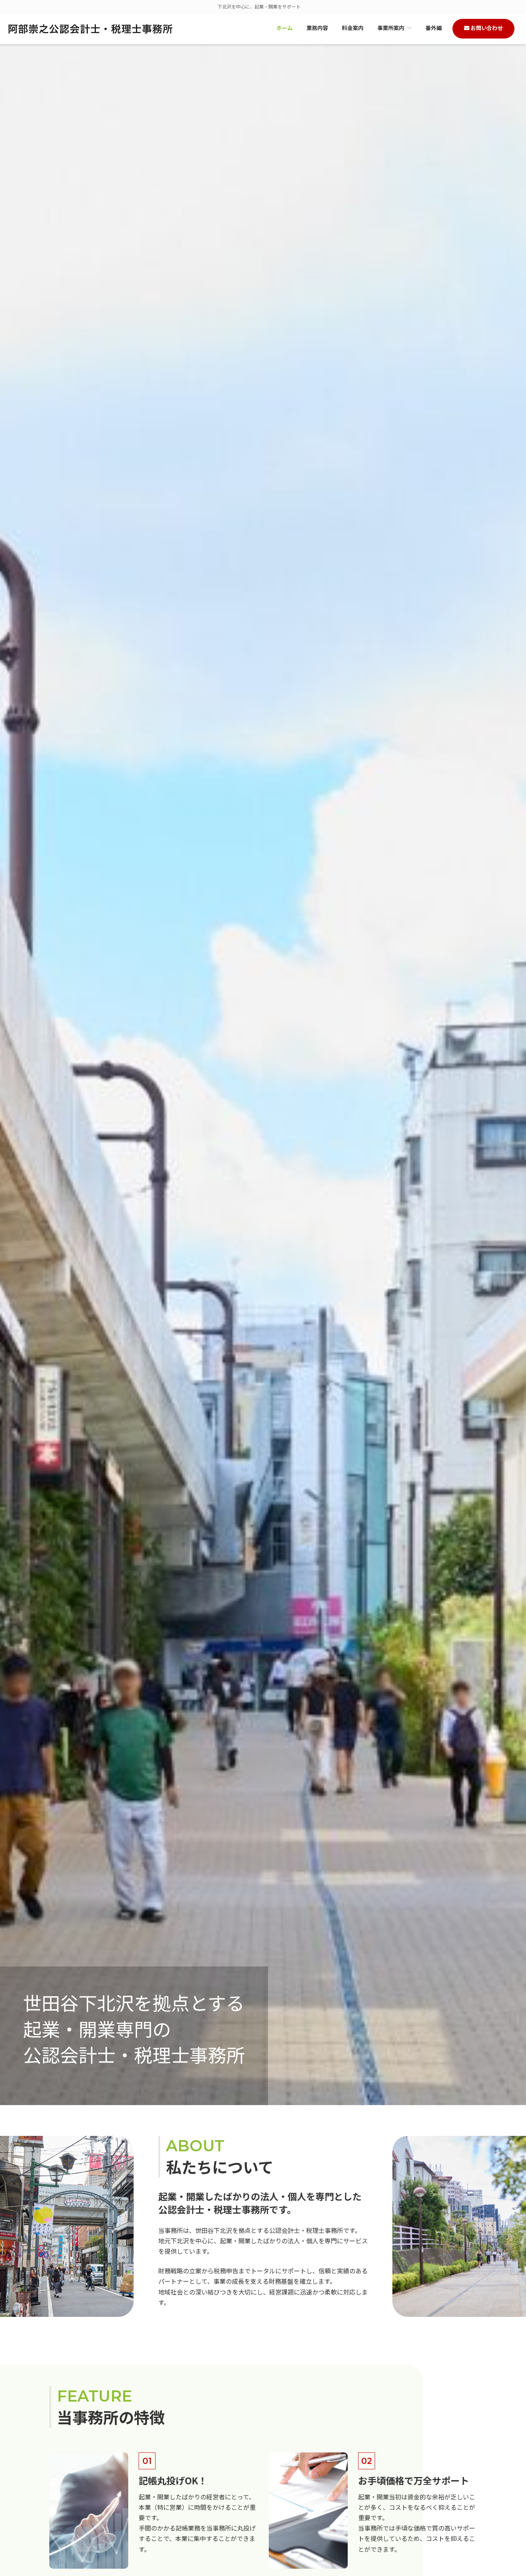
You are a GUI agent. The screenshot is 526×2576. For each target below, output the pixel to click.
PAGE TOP (508, 2491)
